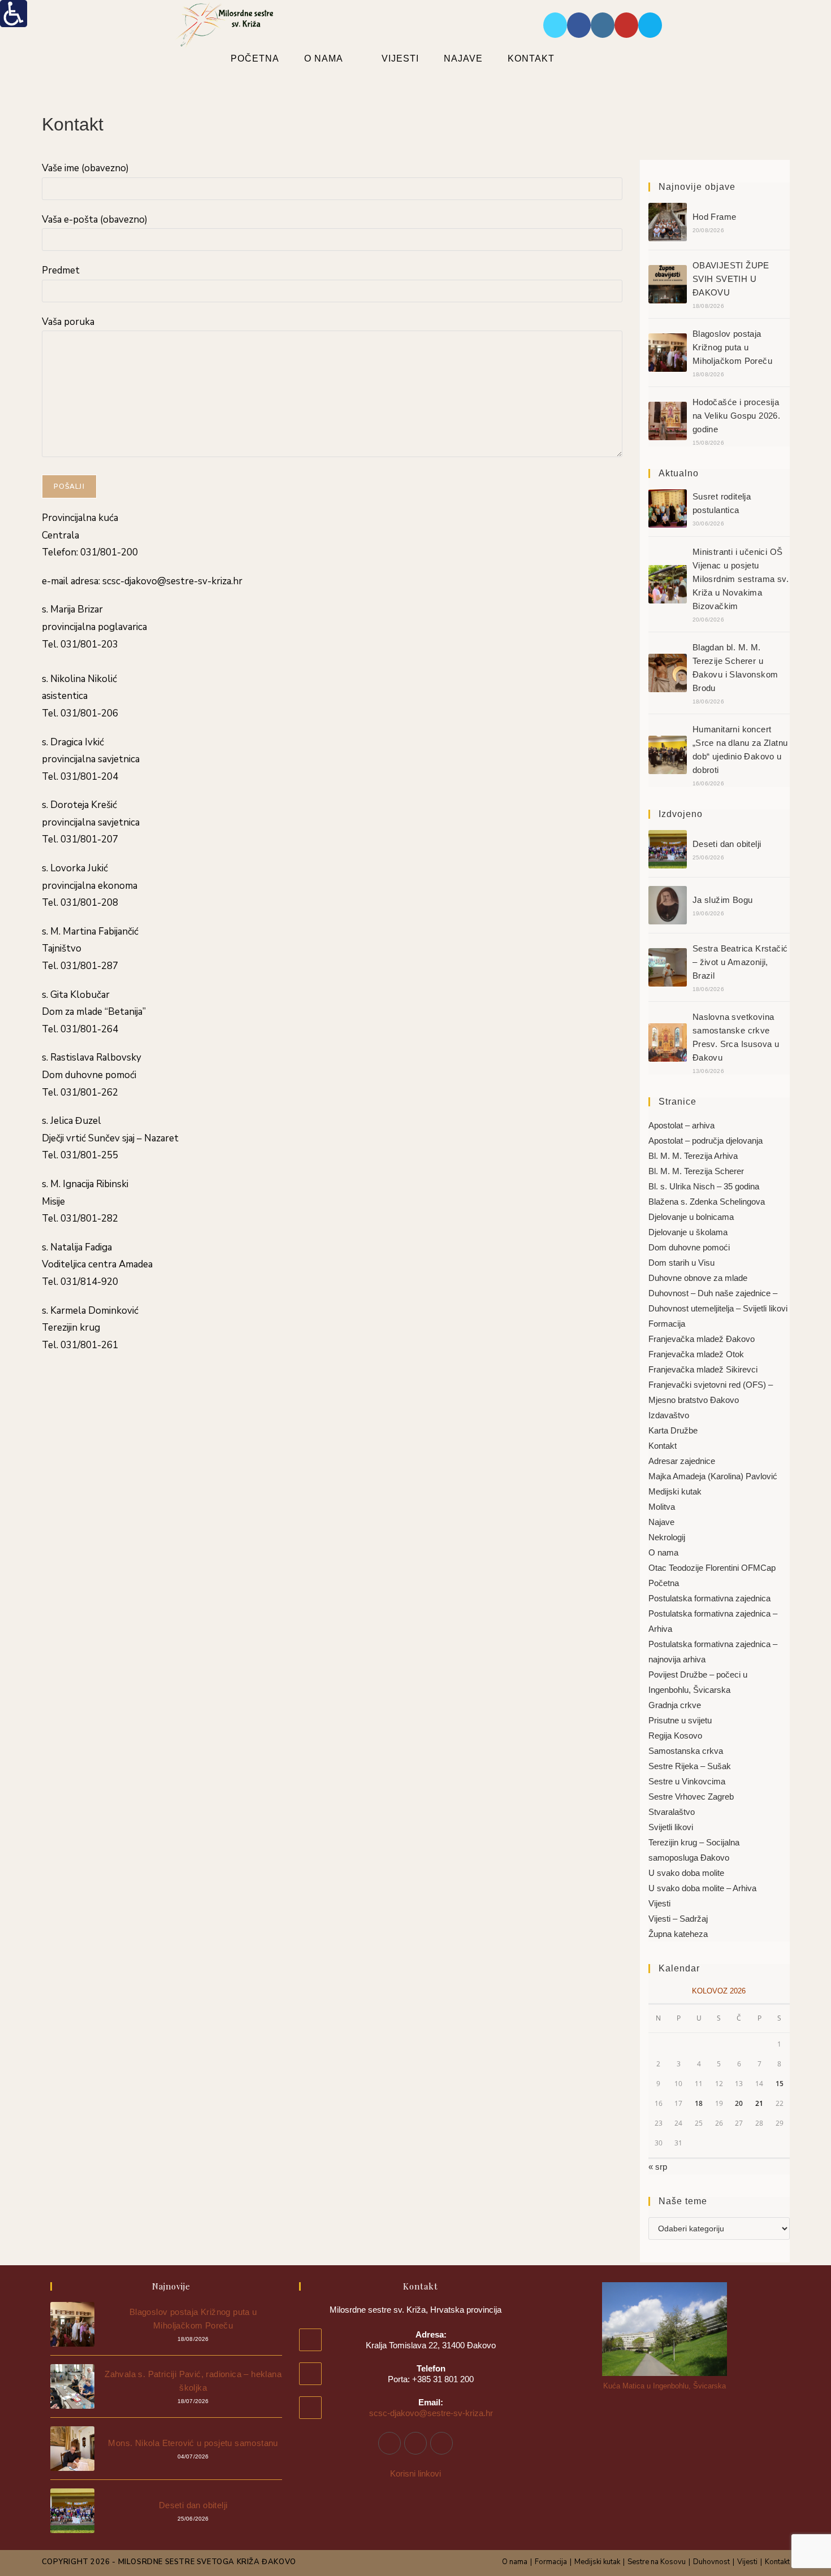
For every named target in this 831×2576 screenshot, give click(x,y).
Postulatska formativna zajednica (709, 1598)
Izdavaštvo (669, 1415)
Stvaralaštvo (672, 1812)
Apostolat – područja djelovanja (706, 1141)
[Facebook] (389, 2443)
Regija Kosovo (675, 1736)
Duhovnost (711, 2562)
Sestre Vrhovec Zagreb (691, 1797)
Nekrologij (667, 1537)
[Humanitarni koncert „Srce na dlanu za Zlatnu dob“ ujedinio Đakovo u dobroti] (668, 755)
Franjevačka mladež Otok (696, 1354)
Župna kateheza (678, 1934)
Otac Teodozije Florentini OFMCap (712, 1568)
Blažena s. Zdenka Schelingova (707, 1202)
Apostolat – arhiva (681, 1125)
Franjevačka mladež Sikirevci (703, 1369)
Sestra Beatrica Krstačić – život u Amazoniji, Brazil (740, 962)
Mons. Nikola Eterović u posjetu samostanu (193, 2443)
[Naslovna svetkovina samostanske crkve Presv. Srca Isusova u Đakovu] (668, 1042)
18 (699, 2103)
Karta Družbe (673, 1430)
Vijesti (659, 1903)
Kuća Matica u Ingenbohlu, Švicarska (665, 2386)
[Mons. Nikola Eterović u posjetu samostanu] (73, 2449)
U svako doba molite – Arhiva (702, 1888)
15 (780, 2084)
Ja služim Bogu (723, 900)
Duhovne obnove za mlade (698, 1278)
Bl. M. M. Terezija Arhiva (693, 1156)
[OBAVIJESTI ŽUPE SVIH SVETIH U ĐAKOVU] (668, 284)
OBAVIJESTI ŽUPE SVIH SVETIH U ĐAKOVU (731, 279)
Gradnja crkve (675, 1705)
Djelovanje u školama (688, 1232)
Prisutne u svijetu (680, 1720)
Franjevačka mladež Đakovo (702, 1339)
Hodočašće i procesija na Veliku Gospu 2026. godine (736, 416)
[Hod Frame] (668, 222)
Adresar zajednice (682, 1461)
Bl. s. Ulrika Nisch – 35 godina (704, 1186)
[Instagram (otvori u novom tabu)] (603, 25)
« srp (658, 2167)
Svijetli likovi (671, 1827)
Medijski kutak (675, 1491)
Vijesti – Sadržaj (678, 1919)
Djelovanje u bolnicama (691, 1217)
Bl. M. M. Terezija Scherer (696, 1171)
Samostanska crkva (686, 1751)
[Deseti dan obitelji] (668, 849)
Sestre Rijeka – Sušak (690, 1766)
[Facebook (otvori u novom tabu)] (579, 25)
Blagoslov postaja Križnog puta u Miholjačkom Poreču (732, 347)
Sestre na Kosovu (657, 2562)
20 (739, 2103)
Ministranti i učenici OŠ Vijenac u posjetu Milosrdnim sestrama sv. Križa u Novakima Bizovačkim (741, 579)
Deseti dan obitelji (727, 844)
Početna (664, 1583)
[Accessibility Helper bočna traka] (14, 14)
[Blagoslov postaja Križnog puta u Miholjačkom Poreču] (668, 353)
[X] (442, 2443)
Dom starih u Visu (681, 1263)
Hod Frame (715, 217)
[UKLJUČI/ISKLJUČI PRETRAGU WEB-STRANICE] (597, 58)
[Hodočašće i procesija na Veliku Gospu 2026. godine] (668, 421)
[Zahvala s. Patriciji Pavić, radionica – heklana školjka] (73, 2386)
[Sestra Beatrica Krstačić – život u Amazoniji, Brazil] (668, 967)
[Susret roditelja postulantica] (668, 509)
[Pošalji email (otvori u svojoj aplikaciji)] (650, 25)
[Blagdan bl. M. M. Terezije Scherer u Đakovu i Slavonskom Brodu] (668, 673)
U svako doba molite (686, 1873)
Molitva (662, 1507)
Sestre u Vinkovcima (687, 1781)
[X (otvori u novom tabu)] (555, 25)
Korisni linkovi (415, 2473)
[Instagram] (415, 2443)
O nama (663, 1552)
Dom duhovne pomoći (689, 1247)
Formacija (667, 1324)
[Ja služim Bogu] (668, 905)
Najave (661, 1522)
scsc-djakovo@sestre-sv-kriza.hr (431, 2413)
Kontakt (663, 1446)
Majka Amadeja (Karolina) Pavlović (713, 1476)
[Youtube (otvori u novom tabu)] (626, 25)
